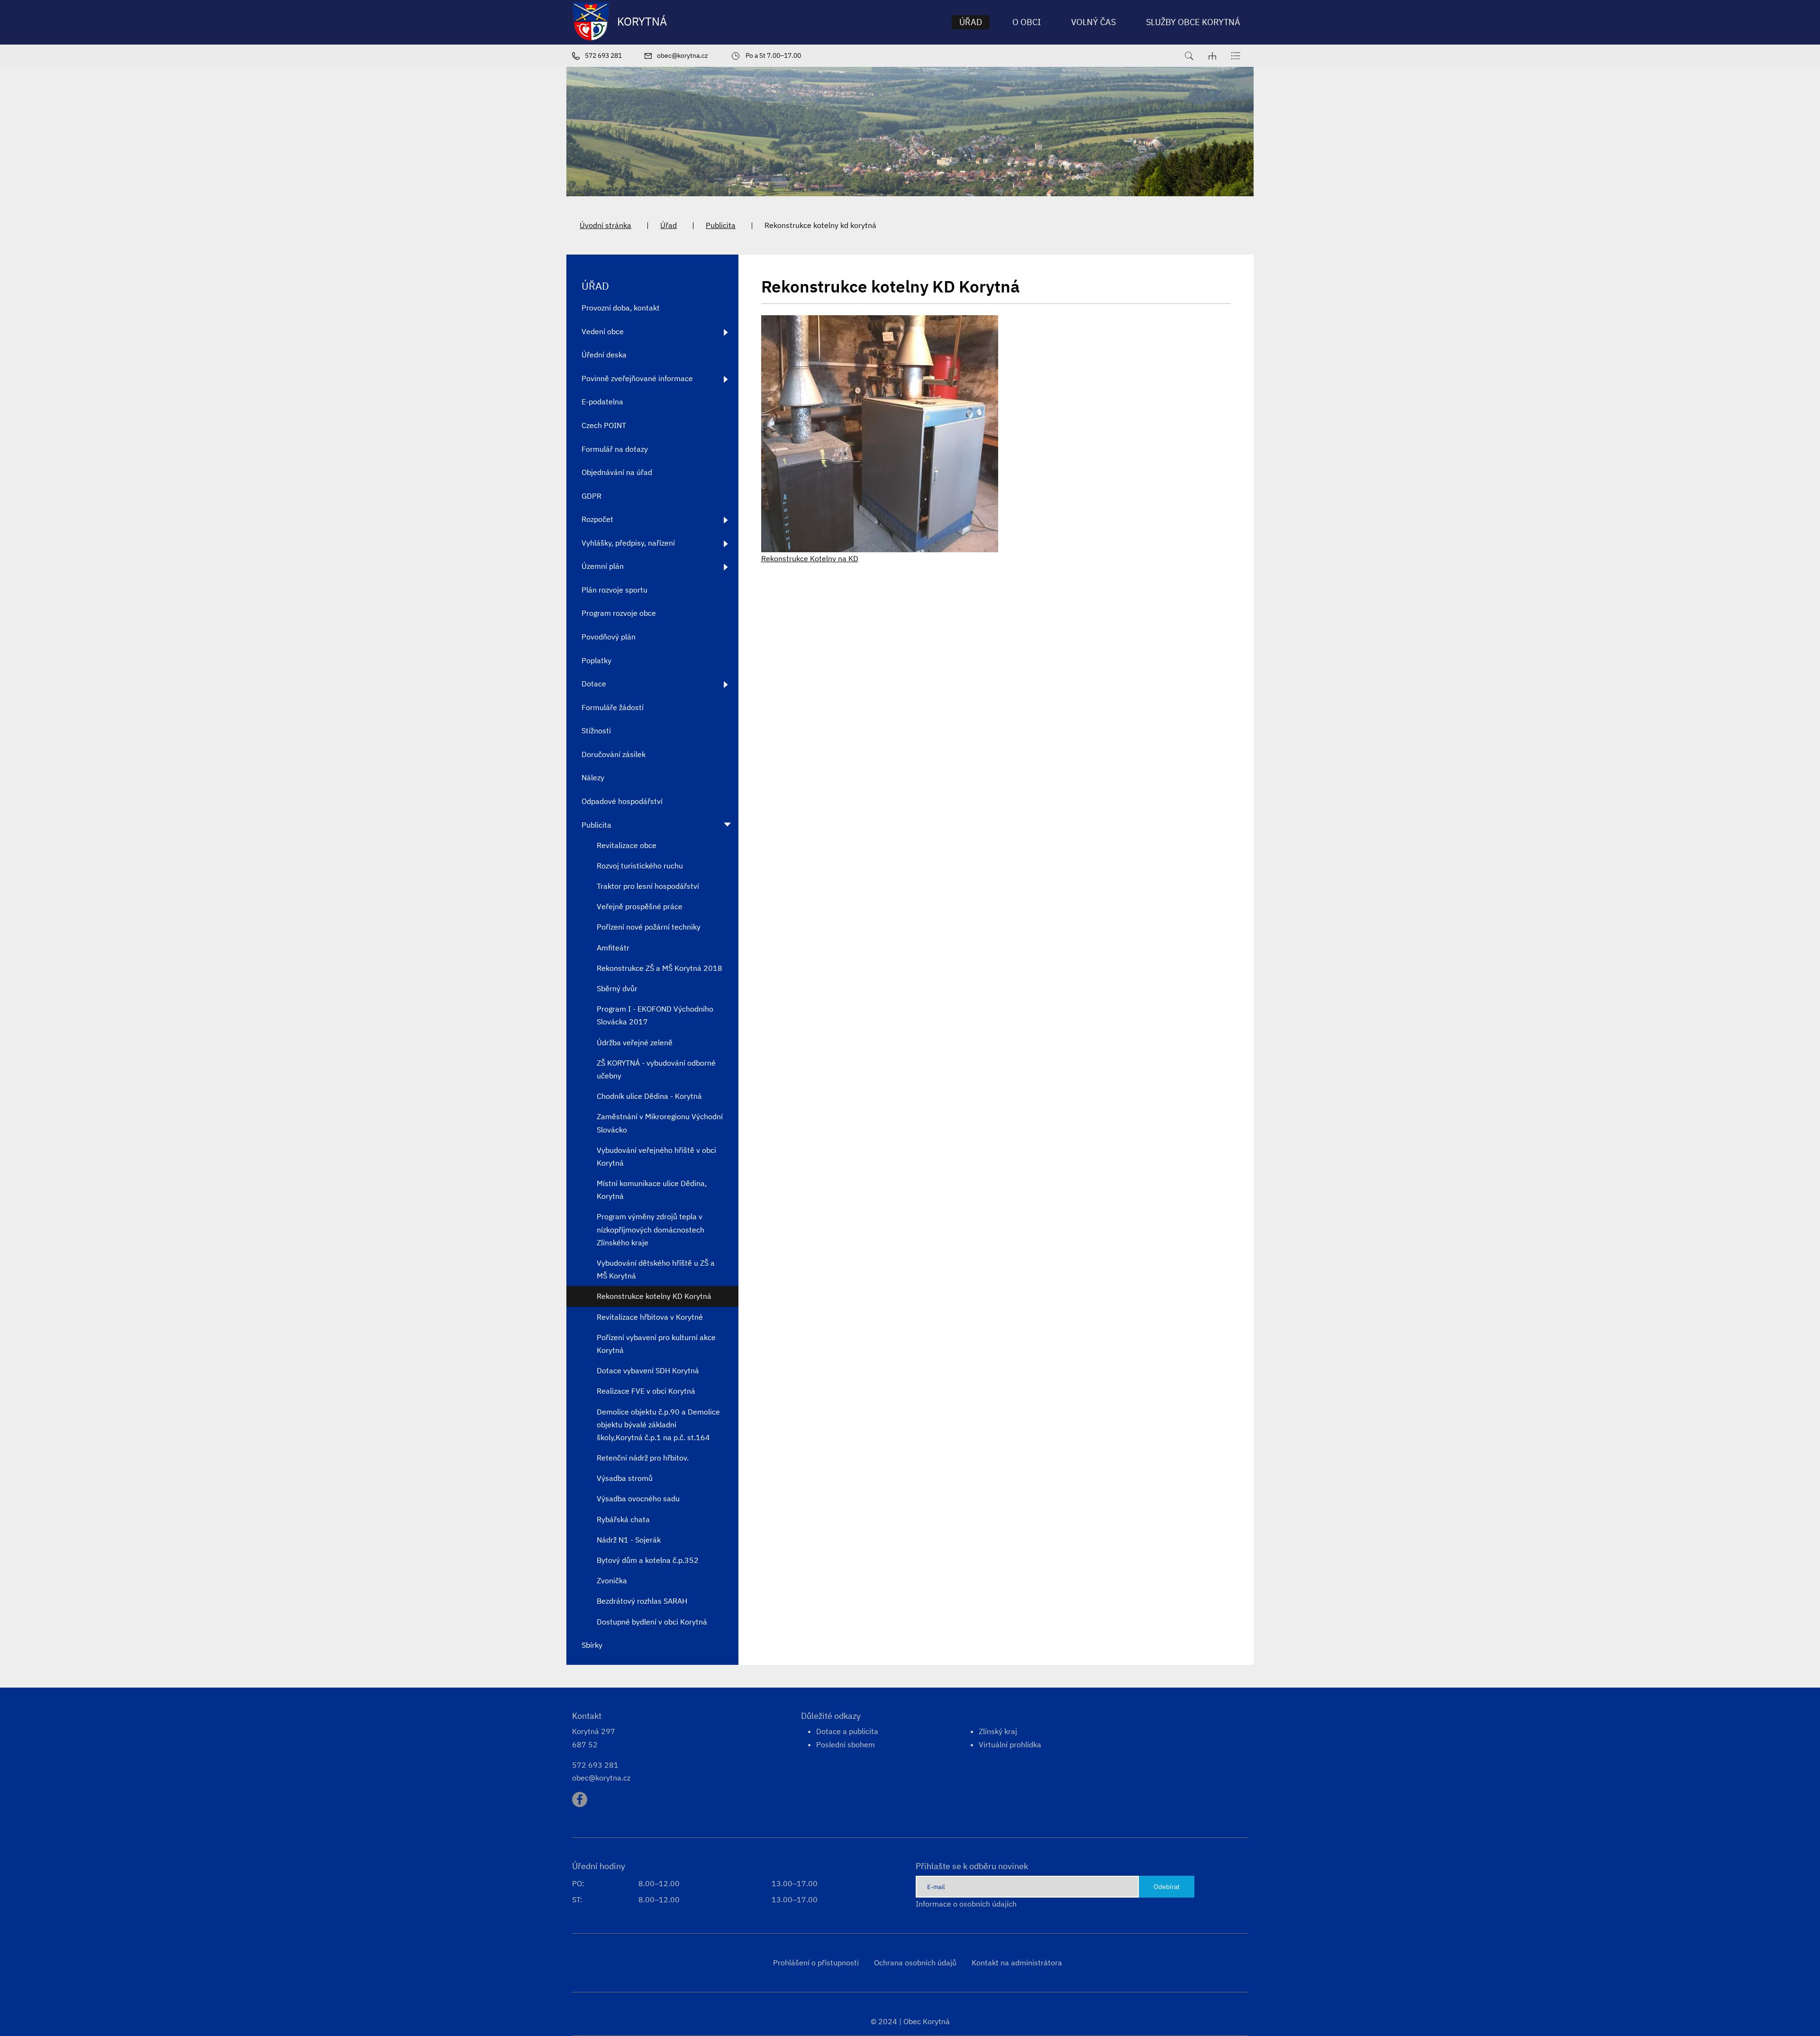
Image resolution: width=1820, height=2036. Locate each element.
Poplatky (596, 660)
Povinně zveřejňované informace (637, 378)
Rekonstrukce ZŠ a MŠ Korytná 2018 (660, 968)
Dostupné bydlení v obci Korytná (652, 1622)
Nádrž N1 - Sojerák (629, 1540)
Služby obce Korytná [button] (1193, 22)
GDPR (591, 496)
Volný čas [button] (1093, 22)
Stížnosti (596, 730)
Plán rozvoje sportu (614, 590)
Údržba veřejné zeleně (635, 1042)
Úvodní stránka (605, 225)
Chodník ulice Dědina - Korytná (649, 1096)
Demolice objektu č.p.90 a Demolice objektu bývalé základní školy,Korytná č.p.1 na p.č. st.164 (658, 1424)
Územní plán (603, 566)
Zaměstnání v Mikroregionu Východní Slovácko (660, 1123)
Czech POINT (604, 425)
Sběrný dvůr (617, 988)
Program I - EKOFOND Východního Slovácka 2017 (655, 1015)
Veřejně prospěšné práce (640, 906)
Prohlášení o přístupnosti (816, 1963)
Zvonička (612, 1580)
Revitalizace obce (627, 845)
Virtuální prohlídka (1010, 1744)
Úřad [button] (971, 22)
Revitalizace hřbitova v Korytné (650, 1317)
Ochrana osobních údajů (915, 1963)
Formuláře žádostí (613, 707)
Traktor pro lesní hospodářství (648, 886)
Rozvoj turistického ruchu (640, 866)
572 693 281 (595, 1765)
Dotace (594, 684)
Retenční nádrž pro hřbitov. (643, 1458)
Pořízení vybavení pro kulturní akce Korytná (656, 1344)
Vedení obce (603, 331)
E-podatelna (602, 402)
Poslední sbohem (846, 1744)
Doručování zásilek (614, 754)
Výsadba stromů (625, 1478)
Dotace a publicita (847, 1731)
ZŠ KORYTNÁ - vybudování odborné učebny (656, 1069)
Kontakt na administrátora (1017, 1963)
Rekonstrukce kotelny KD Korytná (654, 1296)
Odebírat (1167, 1886)
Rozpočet (597, 519)
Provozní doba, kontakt (621, 308)
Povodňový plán (609, 637)
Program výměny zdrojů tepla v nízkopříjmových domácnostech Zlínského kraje (651, 1229)
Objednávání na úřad (617, 472)
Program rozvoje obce (619, 613)
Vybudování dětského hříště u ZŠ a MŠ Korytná (656, 1269)
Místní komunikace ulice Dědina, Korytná (652, 1190)
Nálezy (593, 777)
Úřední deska (604, 355)
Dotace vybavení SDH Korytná (648, 1370)
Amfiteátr (613, 948)
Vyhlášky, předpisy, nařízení (628, 543)
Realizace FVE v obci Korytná (646, 1391)
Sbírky (592, 1645)
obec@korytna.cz (601, 1778)
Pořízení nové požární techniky (649, 927)
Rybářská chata (623, 1519)
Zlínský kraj (998, 1731)
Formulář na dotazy (615, 449)
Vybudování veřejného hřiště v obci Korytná (656, 1156)
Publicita (721, 225)
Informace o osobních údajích (966, 1904)
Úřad (669, 225)
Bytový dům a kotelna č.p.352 (648, 1560)
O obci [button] (1027, 22)
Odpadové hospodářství (622, 801)
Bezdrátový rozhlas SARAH (642, 1601)
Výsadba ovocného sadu (638, 1498)
